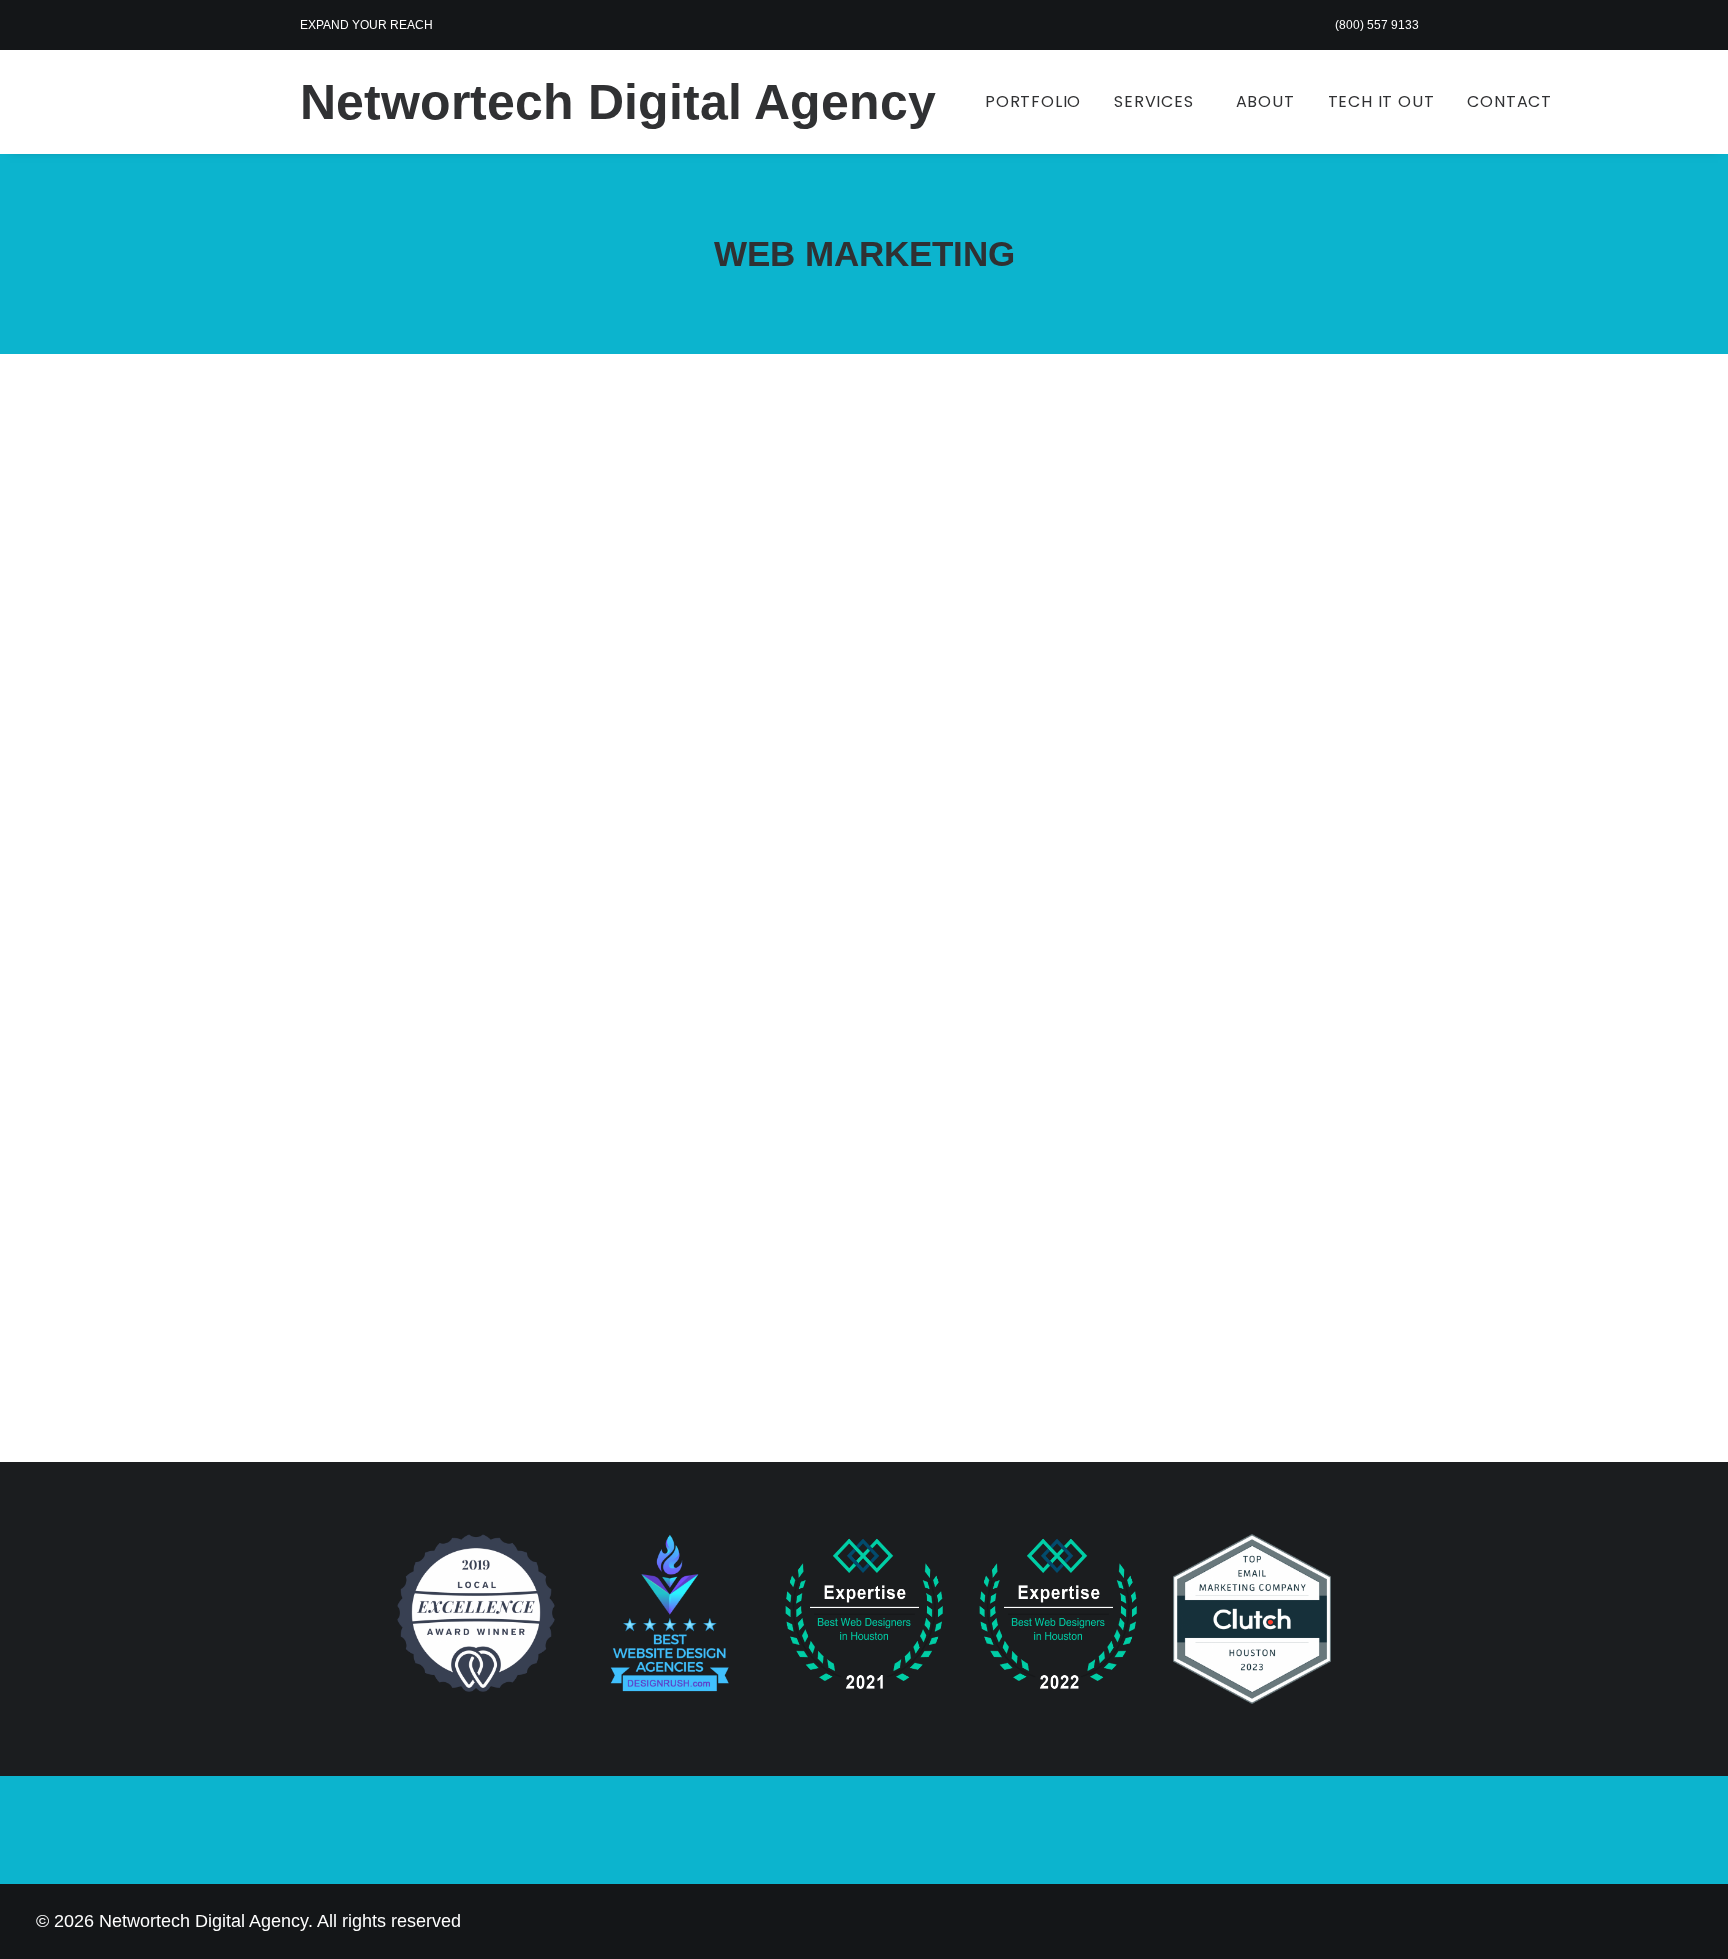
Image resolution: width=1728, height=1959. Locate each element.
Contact (1509, 101)
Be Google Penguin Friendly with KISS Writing (580, 1213)
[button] (864, 795)
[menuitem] (1381, 25)
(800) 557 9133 (1377, 25)
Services (1153, 101)
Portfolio (1033, 101)
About (1265, 101)
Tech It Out (1381, 101)
